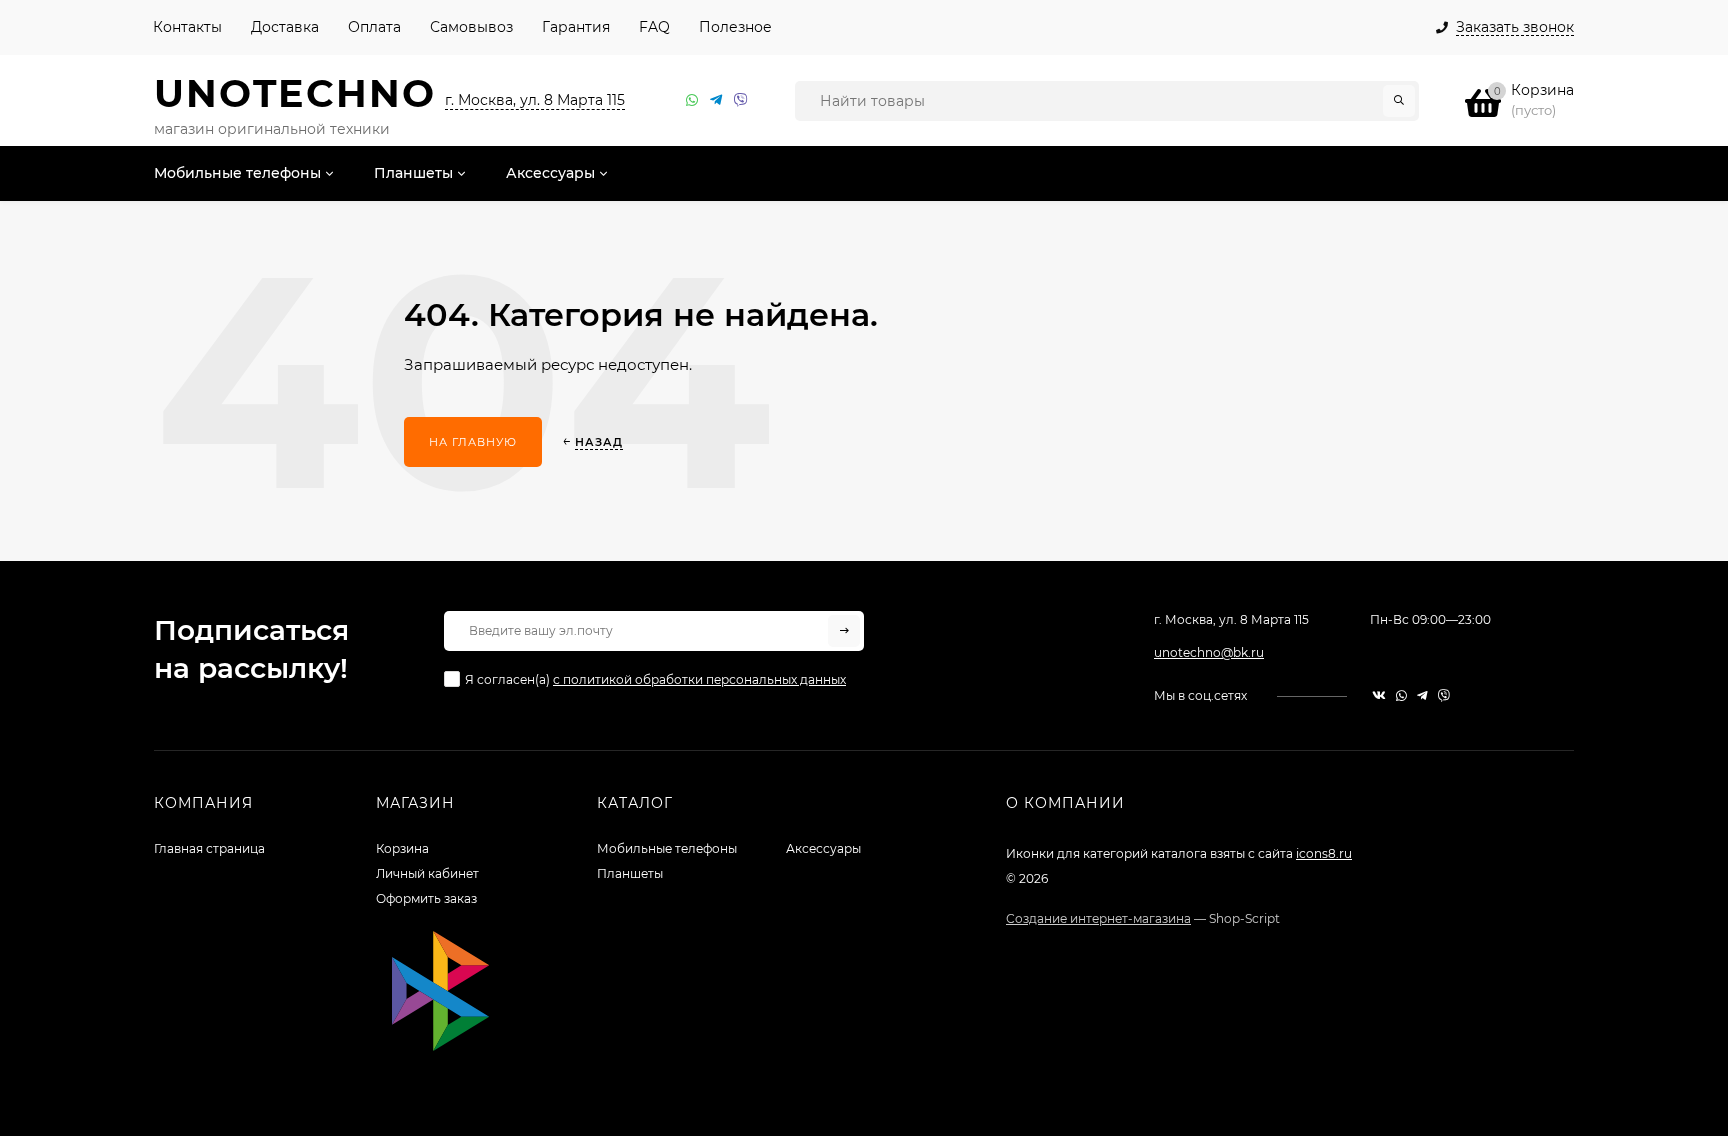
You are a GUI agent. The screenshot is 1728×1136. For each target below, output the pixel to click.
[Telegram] (717, 100)
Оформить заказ (426, 898)
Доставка (285, 27)
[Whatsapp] (693, 100)
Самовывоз (471, 27)
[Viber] (741, 100)
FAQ (654, 27)
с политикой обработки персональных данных (699, 679)
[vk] (1379, 695)
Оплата (374, 27)
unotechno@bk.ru (1209, 652)
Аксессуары (823, 848)
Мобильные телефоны (667, 848)
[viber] (1444, 695)
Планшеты (630, 873)
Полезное (735, 27)
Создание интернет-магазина (1098, 918)
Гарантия (576, 27)
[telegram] (1422, 695)
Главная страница (209, 848)
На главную (473, 442)
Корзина (402, 848)
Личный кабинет (427, 873)
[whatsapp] (1401, 695)
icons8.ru (1324, 853)
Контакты (187, 27)
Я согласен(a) (655, 679)
